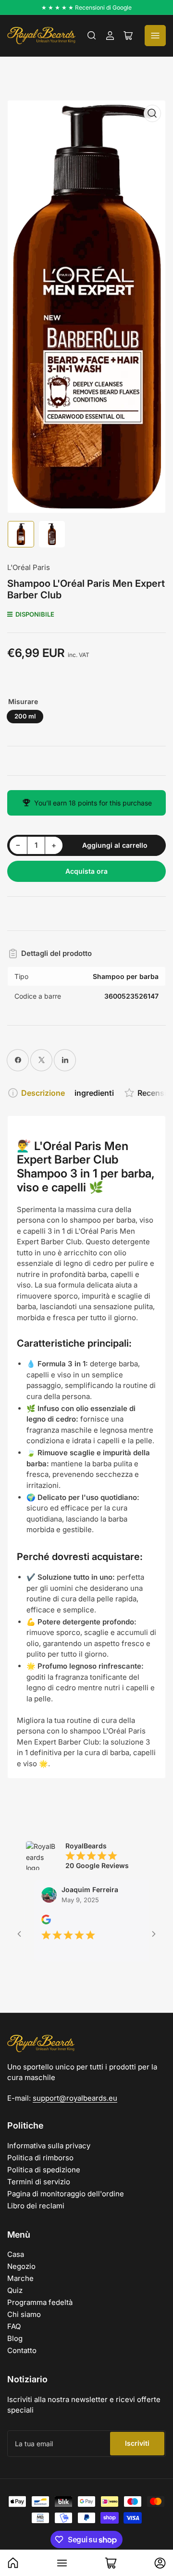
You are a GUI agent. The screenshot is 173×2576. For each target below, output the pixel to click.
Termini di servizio (39, 2182)
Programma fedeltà (40, 2302)
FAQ (14, 2326)
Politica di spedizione (44, 2170)
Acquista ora (86, 871)
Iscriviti (137, 2443)
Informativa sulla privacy (49, 2146)
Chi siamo (24, 2314)
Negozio (21, 2266)
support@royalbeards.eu (75, 2098)
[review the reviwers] (32, 1922)
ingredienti (94, 1093)
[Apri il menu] (155, 36)
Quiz (15, 2290)
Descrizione (43, 1093)
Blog (15, 2338)
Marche (20, 2278)
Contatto (22, 2350)
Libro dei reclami (36, 2206)
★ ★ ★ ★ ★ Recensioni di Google (86, 7)
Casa (16, 2254)
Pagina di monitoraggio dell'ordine (66, 2194)
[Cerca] (92, 36)
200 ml (25, 716)
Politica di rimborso (40, 2158)
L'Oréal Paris (29, 567)
